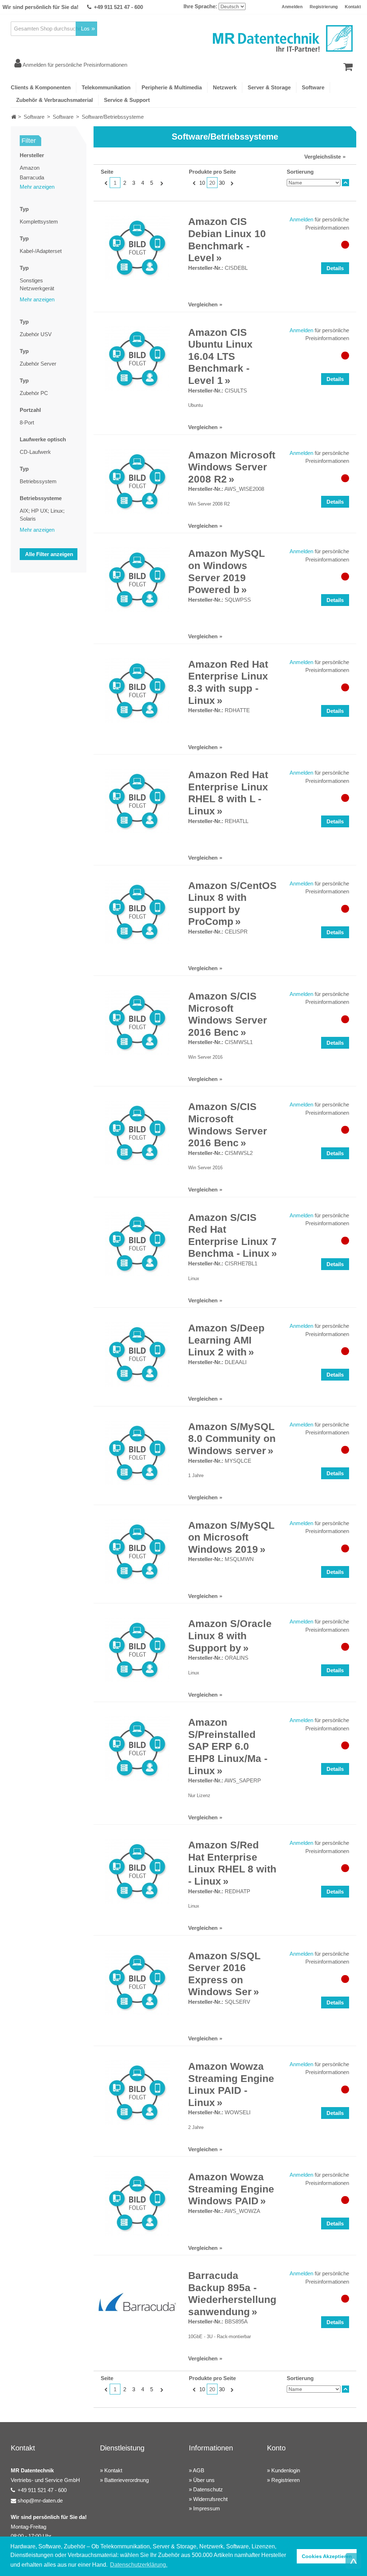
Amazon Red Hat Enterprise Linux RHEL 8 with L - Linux (228, 793)
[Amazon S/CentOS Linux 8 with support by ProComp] (137, 912)
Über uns (204, 2480)
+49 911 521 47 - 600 (118, 7)
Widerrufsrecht (210, 2499)
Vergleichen (203, 304)
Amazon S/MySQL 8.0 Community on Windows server (232, 1439)
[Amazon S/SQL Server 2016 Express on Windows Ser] (137, 1982)
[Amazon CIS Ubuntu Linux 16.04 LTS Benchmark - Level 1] (137, 359)
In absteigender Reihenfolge (345, 183)
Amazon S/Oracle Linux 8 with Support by (230, 1636)
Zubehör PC (34, 393)
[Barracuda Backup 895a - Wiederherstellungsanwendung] (137, 2302)
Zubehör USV (36, 334)
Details (335, 268)
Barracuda (32, 177)
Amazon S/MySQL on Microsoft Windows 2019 (231, 1537)
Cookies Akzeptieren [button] (327, 2556)
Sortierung (300, 172)
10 (202, 183)
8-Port (27, 422)
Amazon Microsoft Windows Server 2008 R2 (232, 467)
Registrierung (324, 7)
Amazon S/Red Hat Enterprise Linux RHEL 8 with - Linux (232, 1863)
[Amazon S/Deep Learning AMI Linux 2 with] (137, 1354)
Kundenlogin (286, 2470)
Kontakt (353, 7)
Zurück (105, 183)
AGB (199, 2470)
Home (14, 117)
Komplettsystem (39, 222)
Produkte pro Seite (212, 172)
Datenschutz (208, 2489)
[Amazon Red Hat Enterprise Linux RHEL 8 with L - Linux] (137, 801)
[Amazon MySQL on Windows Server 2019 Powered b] (137, 580)
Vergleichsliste (323, 157)
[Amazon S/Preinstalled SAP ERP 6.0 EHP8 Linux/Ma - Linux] (137, 1749)
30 (222, 183)
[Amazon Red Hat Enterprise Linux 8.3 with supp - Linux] (137, 691)
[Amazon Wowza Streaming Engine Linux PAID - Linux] (137, 2093)
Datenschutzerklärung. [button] (139, 2565)
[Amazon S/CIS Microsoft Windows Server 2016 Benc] (137, 1023)
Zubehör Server (38, 364)
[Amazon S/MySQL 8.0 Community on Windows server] (137, 1453)
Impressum (207, 2508)
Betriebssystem (38, 481)
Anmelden (292, 7)
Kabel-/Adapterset (41, 251)
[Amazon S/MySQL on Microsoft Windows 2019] (137, 1552)
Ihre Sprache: (200, 6)
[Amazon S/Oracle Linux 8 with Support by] (137, 1650)
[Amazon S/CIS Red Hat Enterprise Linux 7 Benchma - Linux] (137, 1244)
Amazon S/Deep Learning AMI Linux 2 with (226, 1340)
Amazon (30, 168)
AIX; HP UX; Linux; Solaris (42, 515)
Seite (107, 172)
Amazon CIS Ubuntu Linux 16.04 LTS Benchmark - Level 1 (220, 356)
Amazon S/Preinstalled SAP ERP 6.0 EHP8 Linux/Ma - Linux (228, 1746)
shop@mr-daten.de (40, 2500)
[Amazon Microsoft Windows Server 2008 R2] (137, 481)
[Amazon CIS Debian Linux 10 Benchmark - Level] (137, 248)
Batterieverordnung (127, 2480)
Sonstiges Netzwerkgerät (37, 285)
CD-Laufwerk (35, 452)
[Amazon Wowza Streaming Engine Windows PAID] (137, 2203)
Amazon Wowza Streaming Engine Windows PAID (231, 2189)
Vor (161, 183)
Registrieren (285, 2480)
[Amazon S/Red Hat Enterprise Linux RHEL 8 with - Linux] (137, 1871)
